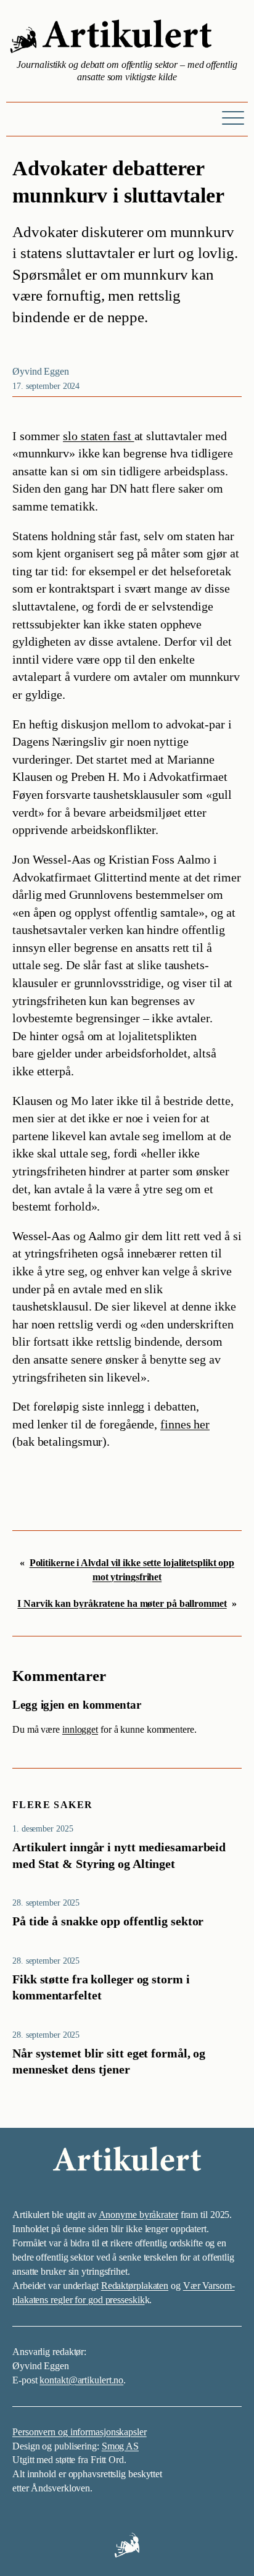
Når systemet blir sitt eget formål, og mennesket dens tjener (109, 2061)
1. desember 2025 (43, 1828)
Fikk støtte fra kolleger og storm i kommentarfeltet (101, 1987)
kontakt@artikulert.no (81, 2380)
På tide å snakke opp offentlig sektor (108, 1921)
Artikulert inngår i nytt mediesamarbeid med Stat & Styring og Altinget (119, 1855)
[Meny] (233, 117)
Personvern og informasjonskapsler (80, 2432)
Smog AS (120, 2446)
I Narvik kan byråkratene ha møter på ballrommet (122, 1603)
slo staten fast (98, 436)
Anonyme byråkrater (138, 2215)
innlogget (80, 1729)
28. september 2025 (46, 1903)
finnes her (185, 1424)
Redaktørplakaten (135, 2286)
